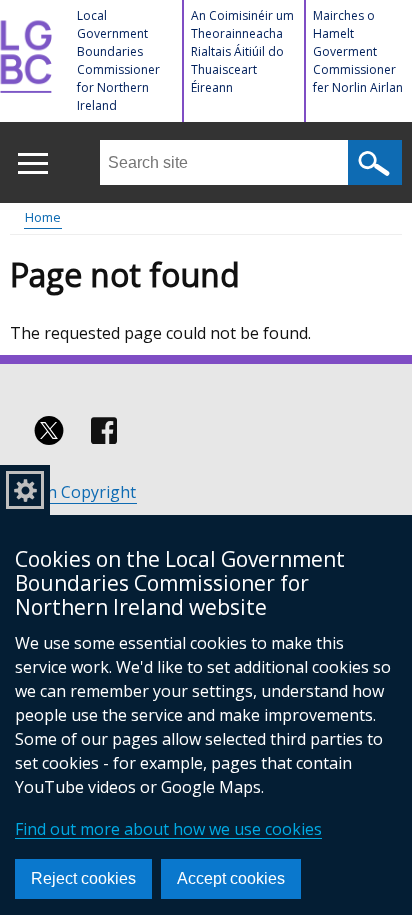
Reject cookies (83, 878)
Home (43, 217)
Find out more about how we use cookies (168, 829)
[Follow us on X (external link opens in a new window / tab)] (49, 431)
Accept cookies (231, 878)
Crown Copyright (72, 492)
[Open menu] (32, 163)
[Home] (28, 65)
